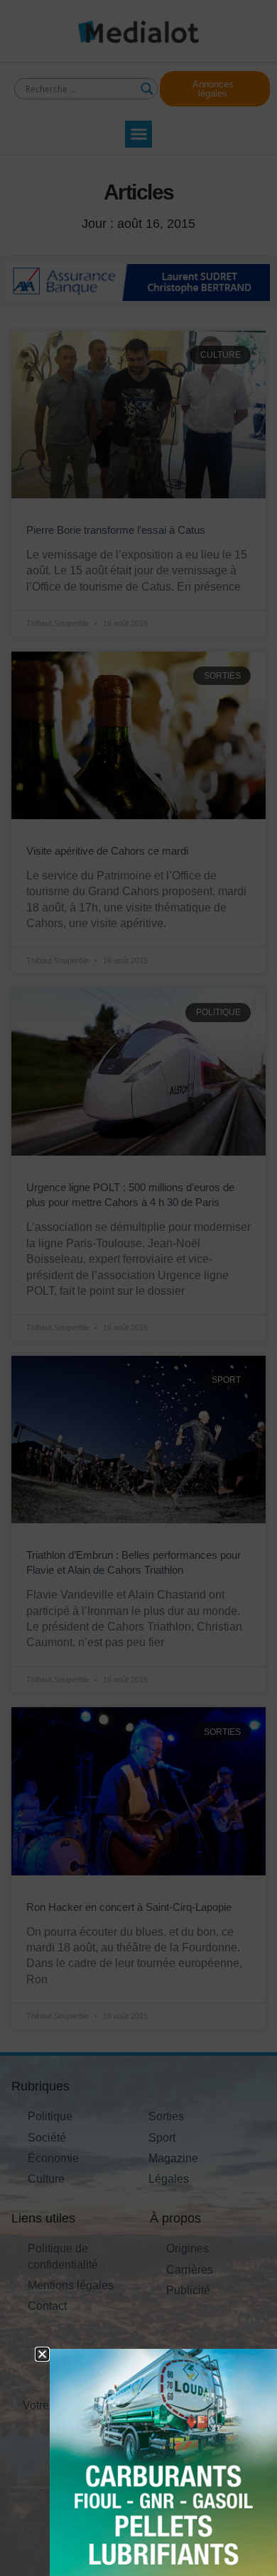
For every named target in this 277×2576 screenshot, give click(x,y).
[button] (42, 2354)
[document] (138, 1288)
